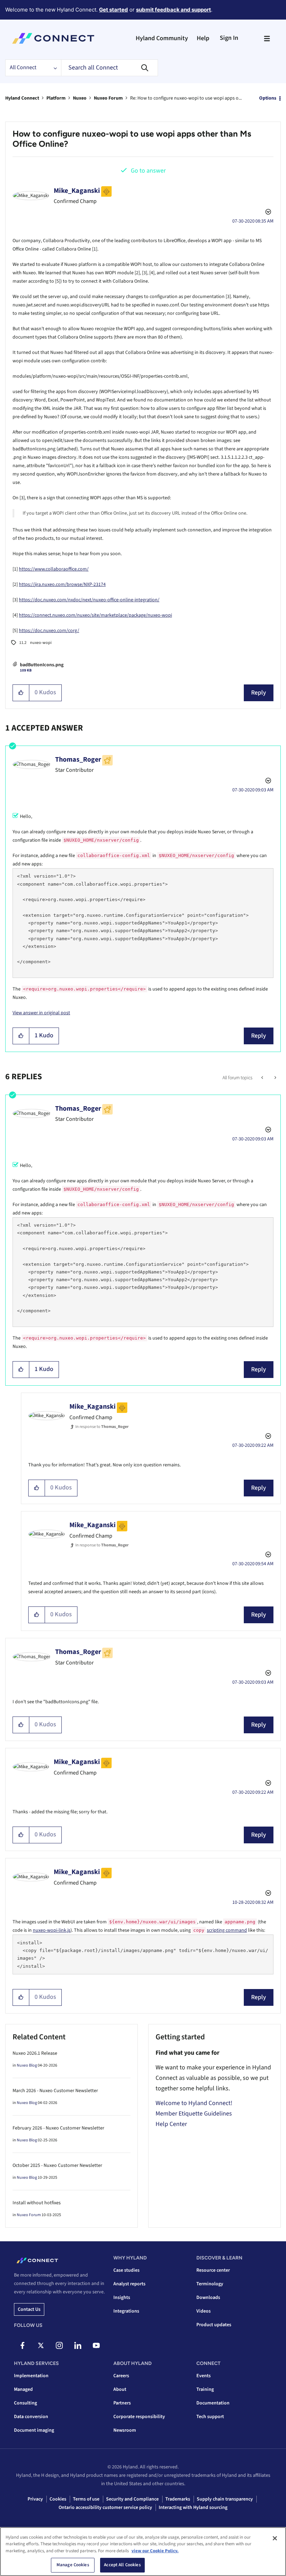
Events (204, 2376)
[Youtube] (96, 2345)
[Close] (275, 2538)
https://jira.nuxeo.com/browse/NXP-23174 (62, 585)
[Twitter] (41, 2345)
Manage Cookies (73, 2565)
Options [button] (268, 98)
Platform (56, 98)
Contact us (29, 2309)
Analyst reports (129, 2284)
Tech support (210, 2417)
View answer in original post (41, 1013)
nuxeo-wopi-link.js (52, 1930)
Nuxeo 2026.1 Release (35, 2053)
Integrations (126, 2311)
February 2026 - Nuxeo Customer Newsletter (58, 2128)
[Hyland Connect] (53, 38)
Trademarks (178, 2499)
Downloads (208, 2298)
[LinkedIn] (78, 2345)
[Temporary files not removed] (275, 1078)
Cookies (58, 2499)
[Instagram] (59, 2345)
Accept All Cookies (122, 2565)
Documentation (213, 2403)
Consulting (25, 2403)
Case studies (126, 2270)
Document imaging (34, 2430)
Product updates (214, 2325)
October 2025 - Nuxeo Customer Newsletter (57, 2165)
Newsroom (125, 2430)
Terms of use (86, 2499)
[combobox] (110, 68)
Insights (122, 2298)
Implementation (31, 2376)
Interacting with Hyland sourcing (193, 2508)
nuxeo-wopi (41, 643)
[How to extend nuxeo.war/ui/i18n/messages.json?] (263, 1078)
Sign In (229, 38)
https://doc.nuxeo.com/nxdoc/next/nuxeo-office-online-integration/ (89, 600)
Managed (23, 2389)
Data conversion (31, 2417)
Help (203, 38)
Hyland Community (162, 38)
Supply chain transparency (225, 2499)
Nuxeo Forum (108, 98)
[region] (143, 2552)
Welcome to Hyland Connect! (194, 2103)
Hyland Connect (22, 98)
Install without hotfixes (37, 2203)
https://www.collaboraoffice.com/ (54, 569)
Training (205, 2389)
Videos (204, 2311)
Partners (122, 2403)
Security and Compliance (132, 2499)
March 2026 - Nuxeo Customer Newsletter (55, 2091)
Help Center (171, 2124)
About (120, 2389)
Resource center (213, 2270)
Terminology (210, 2284)
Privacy (35, 2499)
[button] (21, 693)
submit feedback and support (174, 10)
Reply (259, 693)
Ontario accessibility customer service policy (105, 2508)
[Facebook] (22, 2345)
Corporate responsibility (139, 2417)
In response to (102, 1427)
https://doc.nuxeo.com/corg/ (49, 631)
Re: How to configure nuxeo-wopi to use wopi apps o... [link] (186, 98)
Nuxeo (80, 98)
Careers (121, 2376)
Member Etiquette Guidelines (194, 2114)
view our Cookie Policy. (155, 2551)
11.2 (23, 643)
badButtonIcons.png (42, 665)
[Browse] (267, 38)
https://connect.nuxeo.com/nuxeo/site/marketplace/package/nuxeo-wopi (95, 615)
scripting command (227, 1930)
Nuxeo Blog (27, 2065)
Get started (114, 10)
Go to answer (148, 171)
